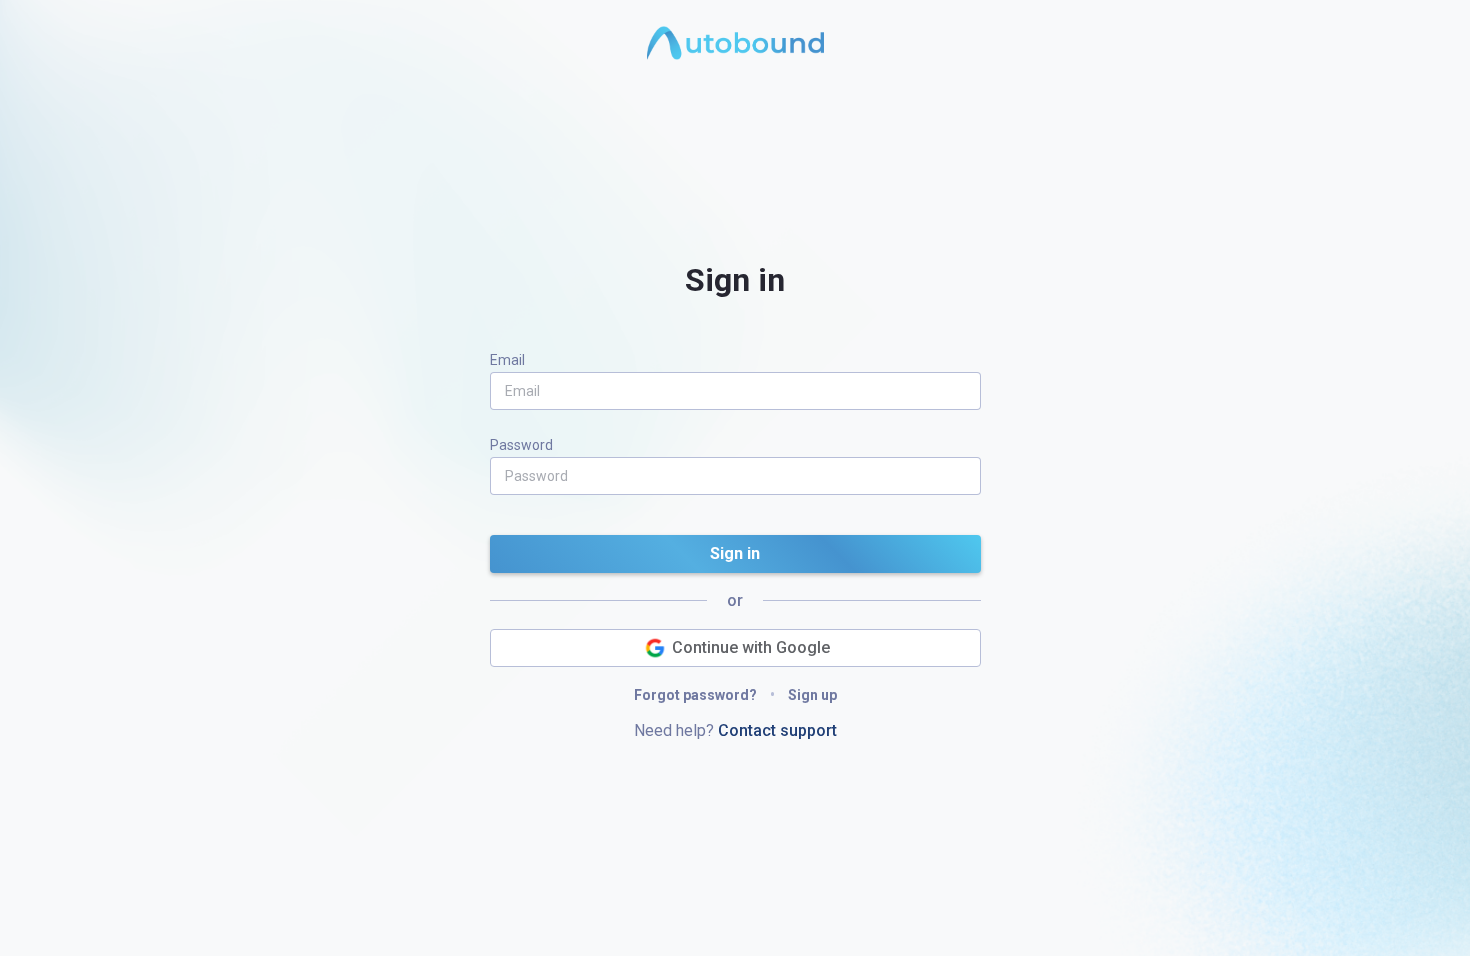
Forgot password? (697, 695)
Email (507, 360)
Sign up (811, 695)
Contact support (775, 730)
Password (521, 445)
